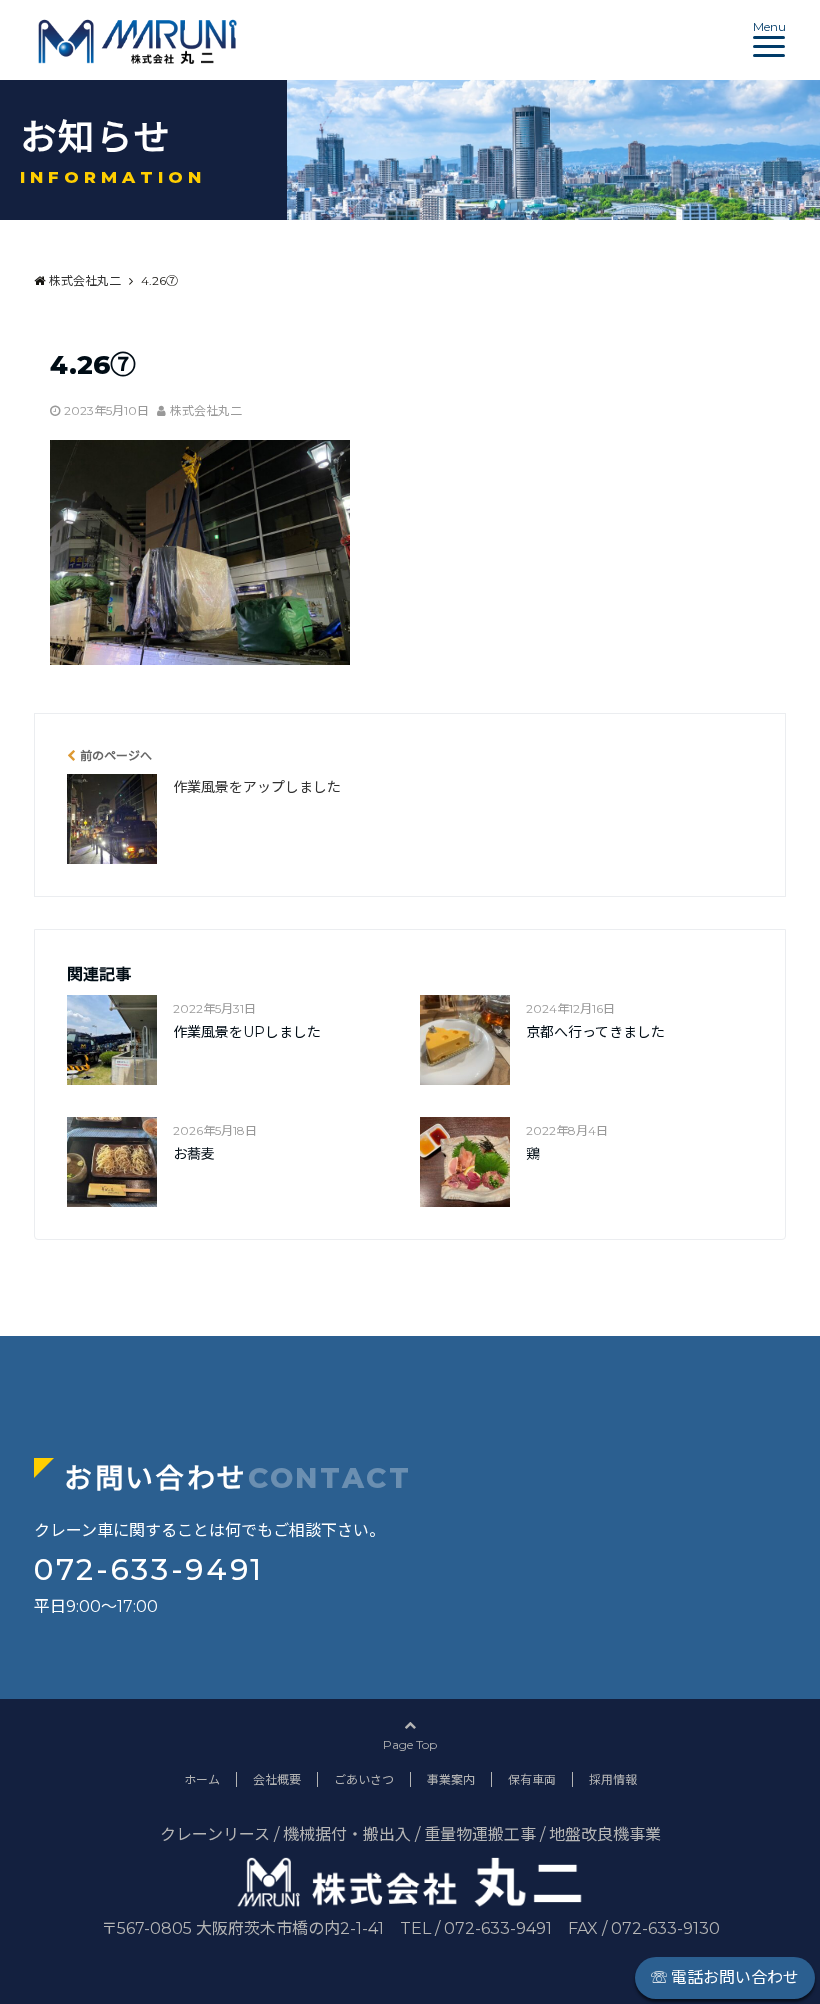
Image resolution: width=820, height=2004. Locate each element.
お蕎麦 (194, 1154)
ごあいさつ (364, 1779)
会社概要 (277, 1779)
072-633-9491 (149, 1569)
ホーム (202, 1779)
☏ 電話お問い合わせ (725, 1977)
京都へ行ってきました (595, 1032)
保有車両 (532, 1779)
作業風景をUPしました (247, 1032)
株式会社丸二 (206, 410)
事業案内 (451, 1779)
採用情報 (613, 1779)
